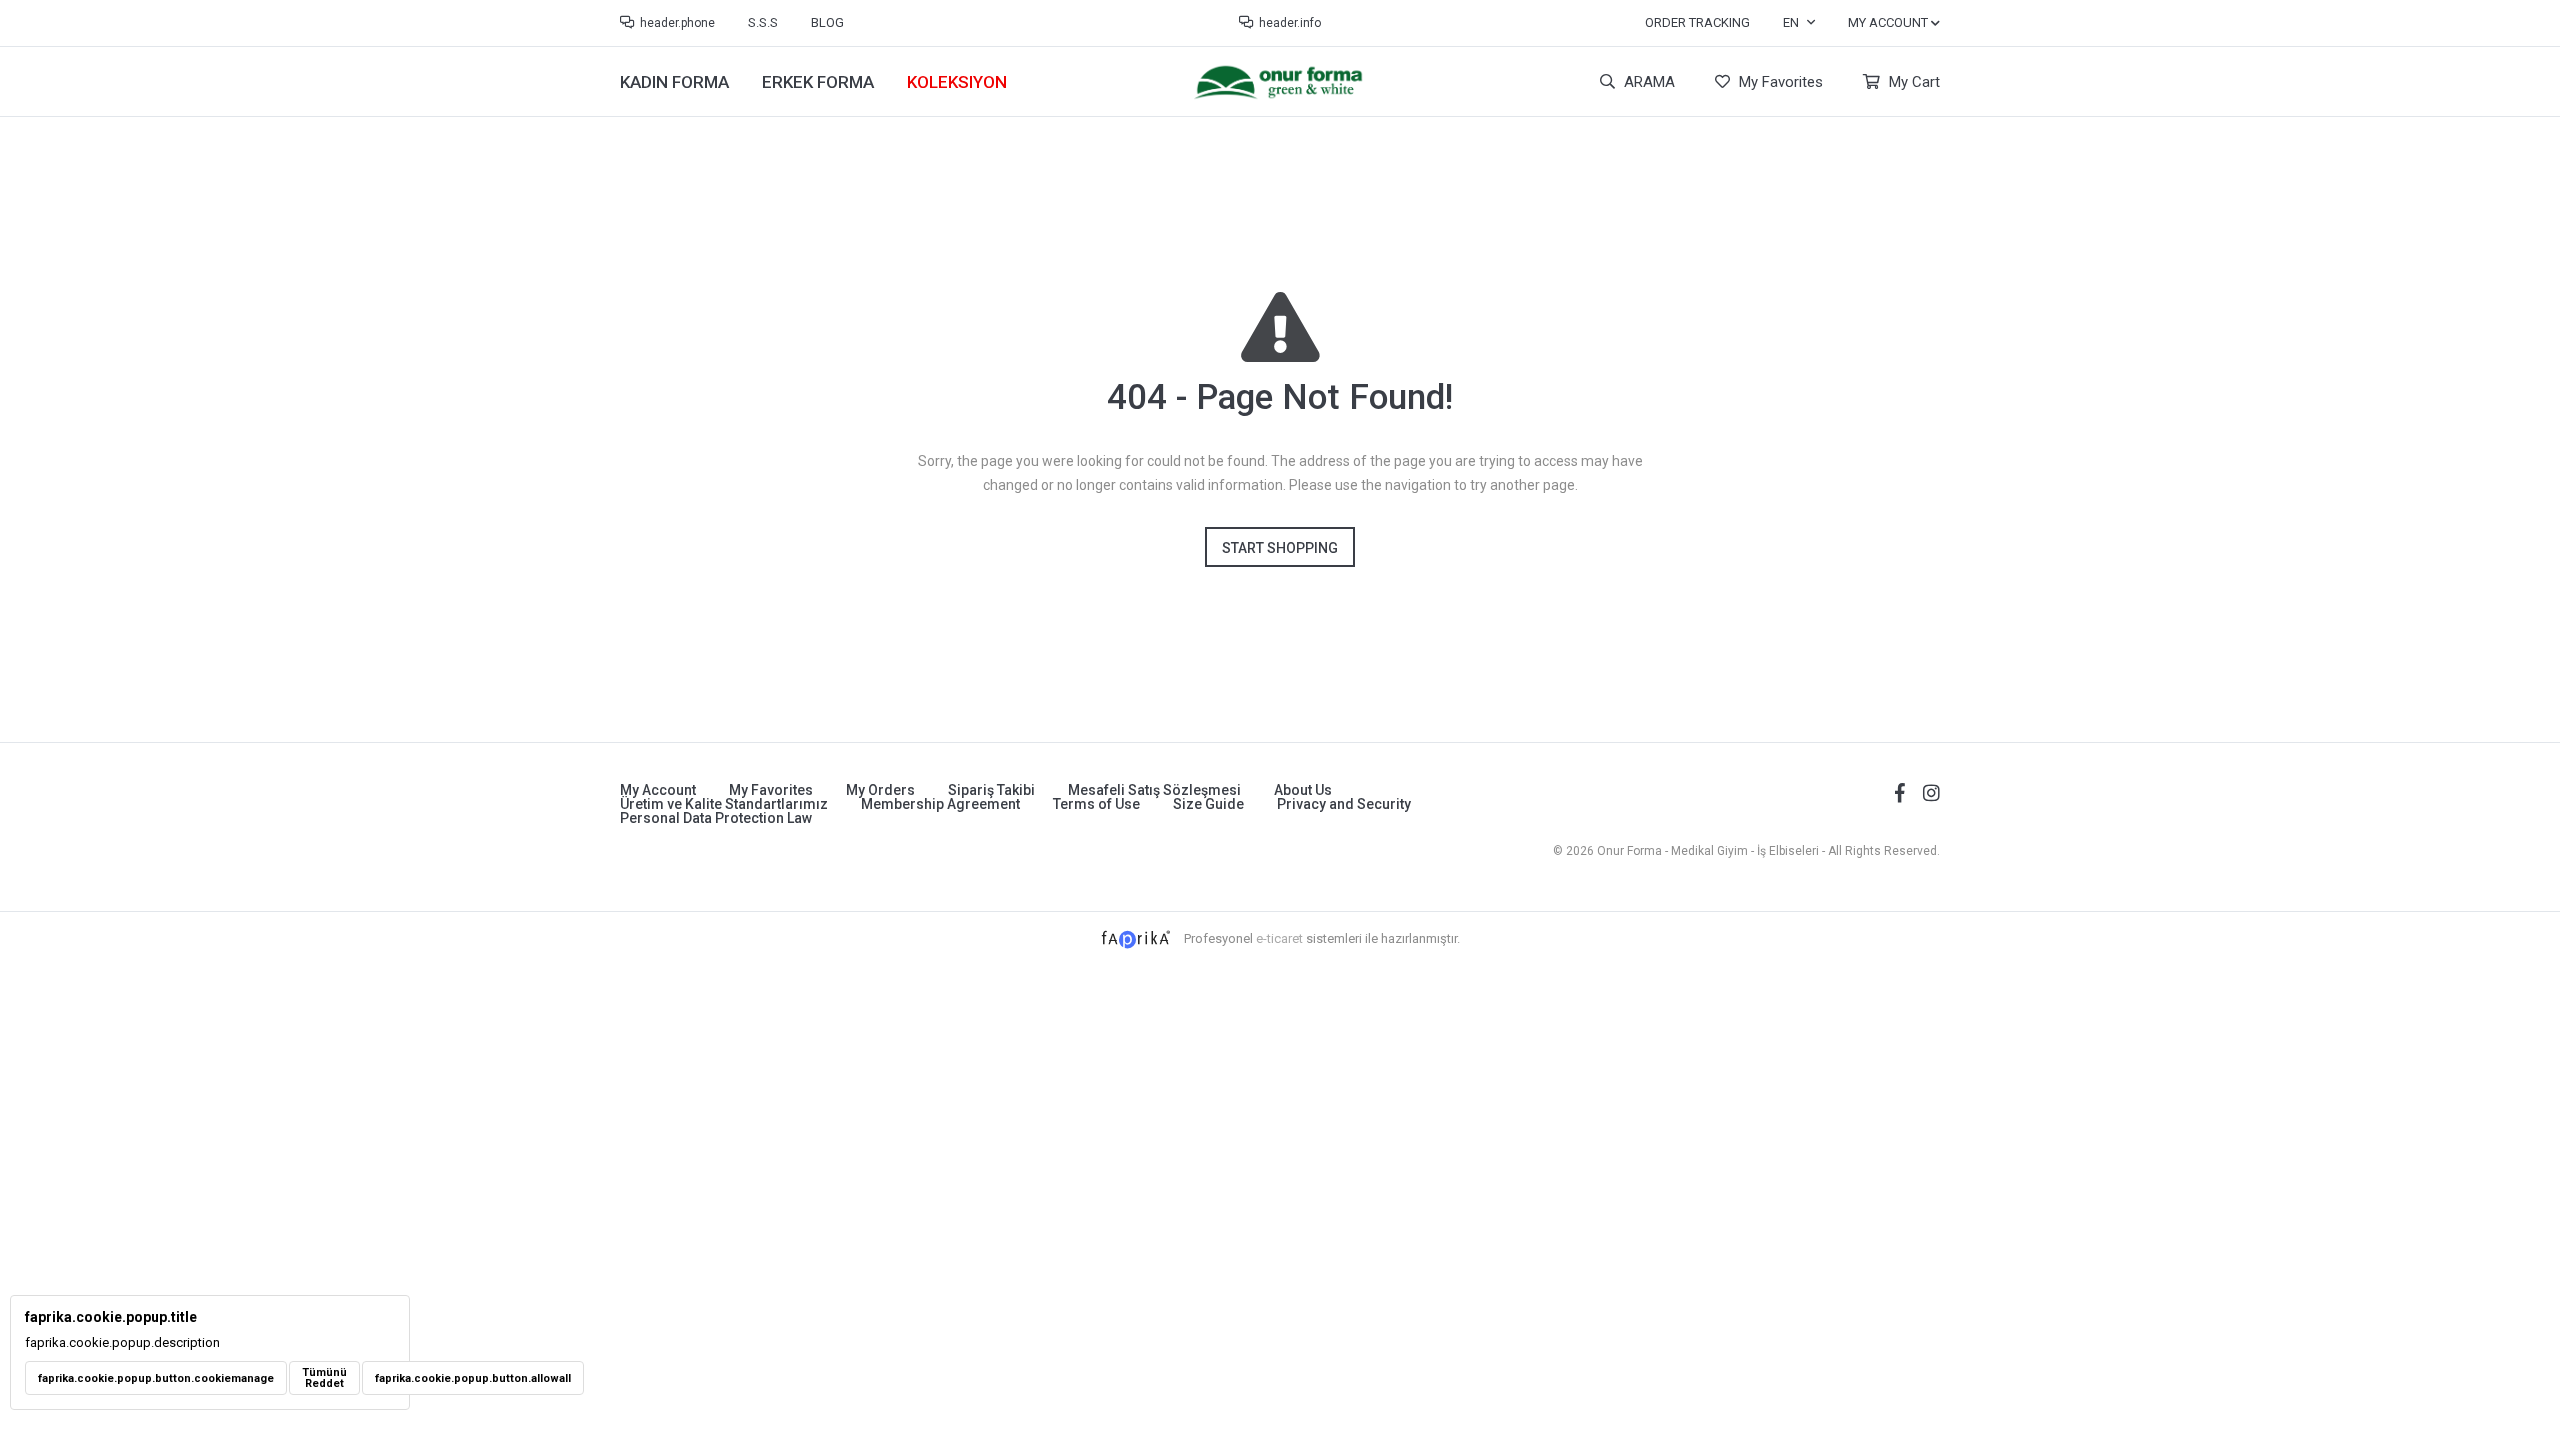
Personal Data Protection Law (716, 818)
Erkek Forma (818, 82)
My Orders (880, 790)
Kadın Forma (674, 82)
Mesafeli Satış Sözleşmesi (1154, 790)
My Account (658, 790)
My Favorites (1779, 82)
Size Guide (1208, 804)
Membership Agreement (940, 804)
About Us (1303, 790)
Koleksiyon (957, 82)
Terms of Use (1096, 804)
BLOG (827, 22)
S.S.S (763, 22)
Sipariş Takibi (991, 790)
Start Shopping (1280, 548)
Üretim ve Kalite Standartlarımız (724, 804)
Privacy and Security (1344, 804)
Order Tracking (1697, 22)
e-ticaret (1279, 938)
